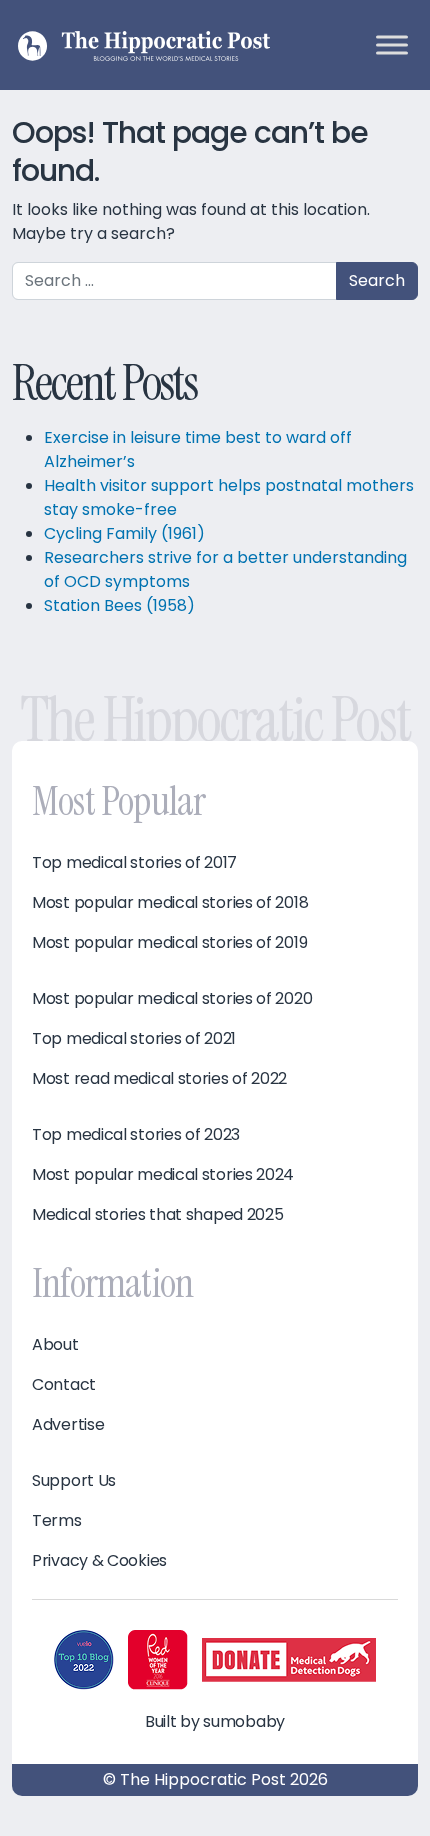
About (55, 1345)
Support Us (74, 1481)
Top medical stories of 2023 (136, 1135)
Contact (64, 1385)
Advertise (68, 1425)
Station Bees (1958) (119, 605)
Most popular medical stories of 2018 (170, 903)
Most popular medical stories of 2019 (169, 943)
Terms (57, 1521)
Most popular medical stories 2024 (163, 1175)
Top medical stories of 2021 (134, 1039)
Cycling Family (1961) (124, 533)
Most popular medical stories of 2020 (172, 999)
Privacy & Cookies (99, 1561)
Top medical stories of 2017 (134, 863)
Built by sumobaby (215, 1721)
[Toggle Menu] (392, 44)
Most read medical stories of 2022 (159, 1079)
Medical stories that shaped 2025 (157, 1215)
